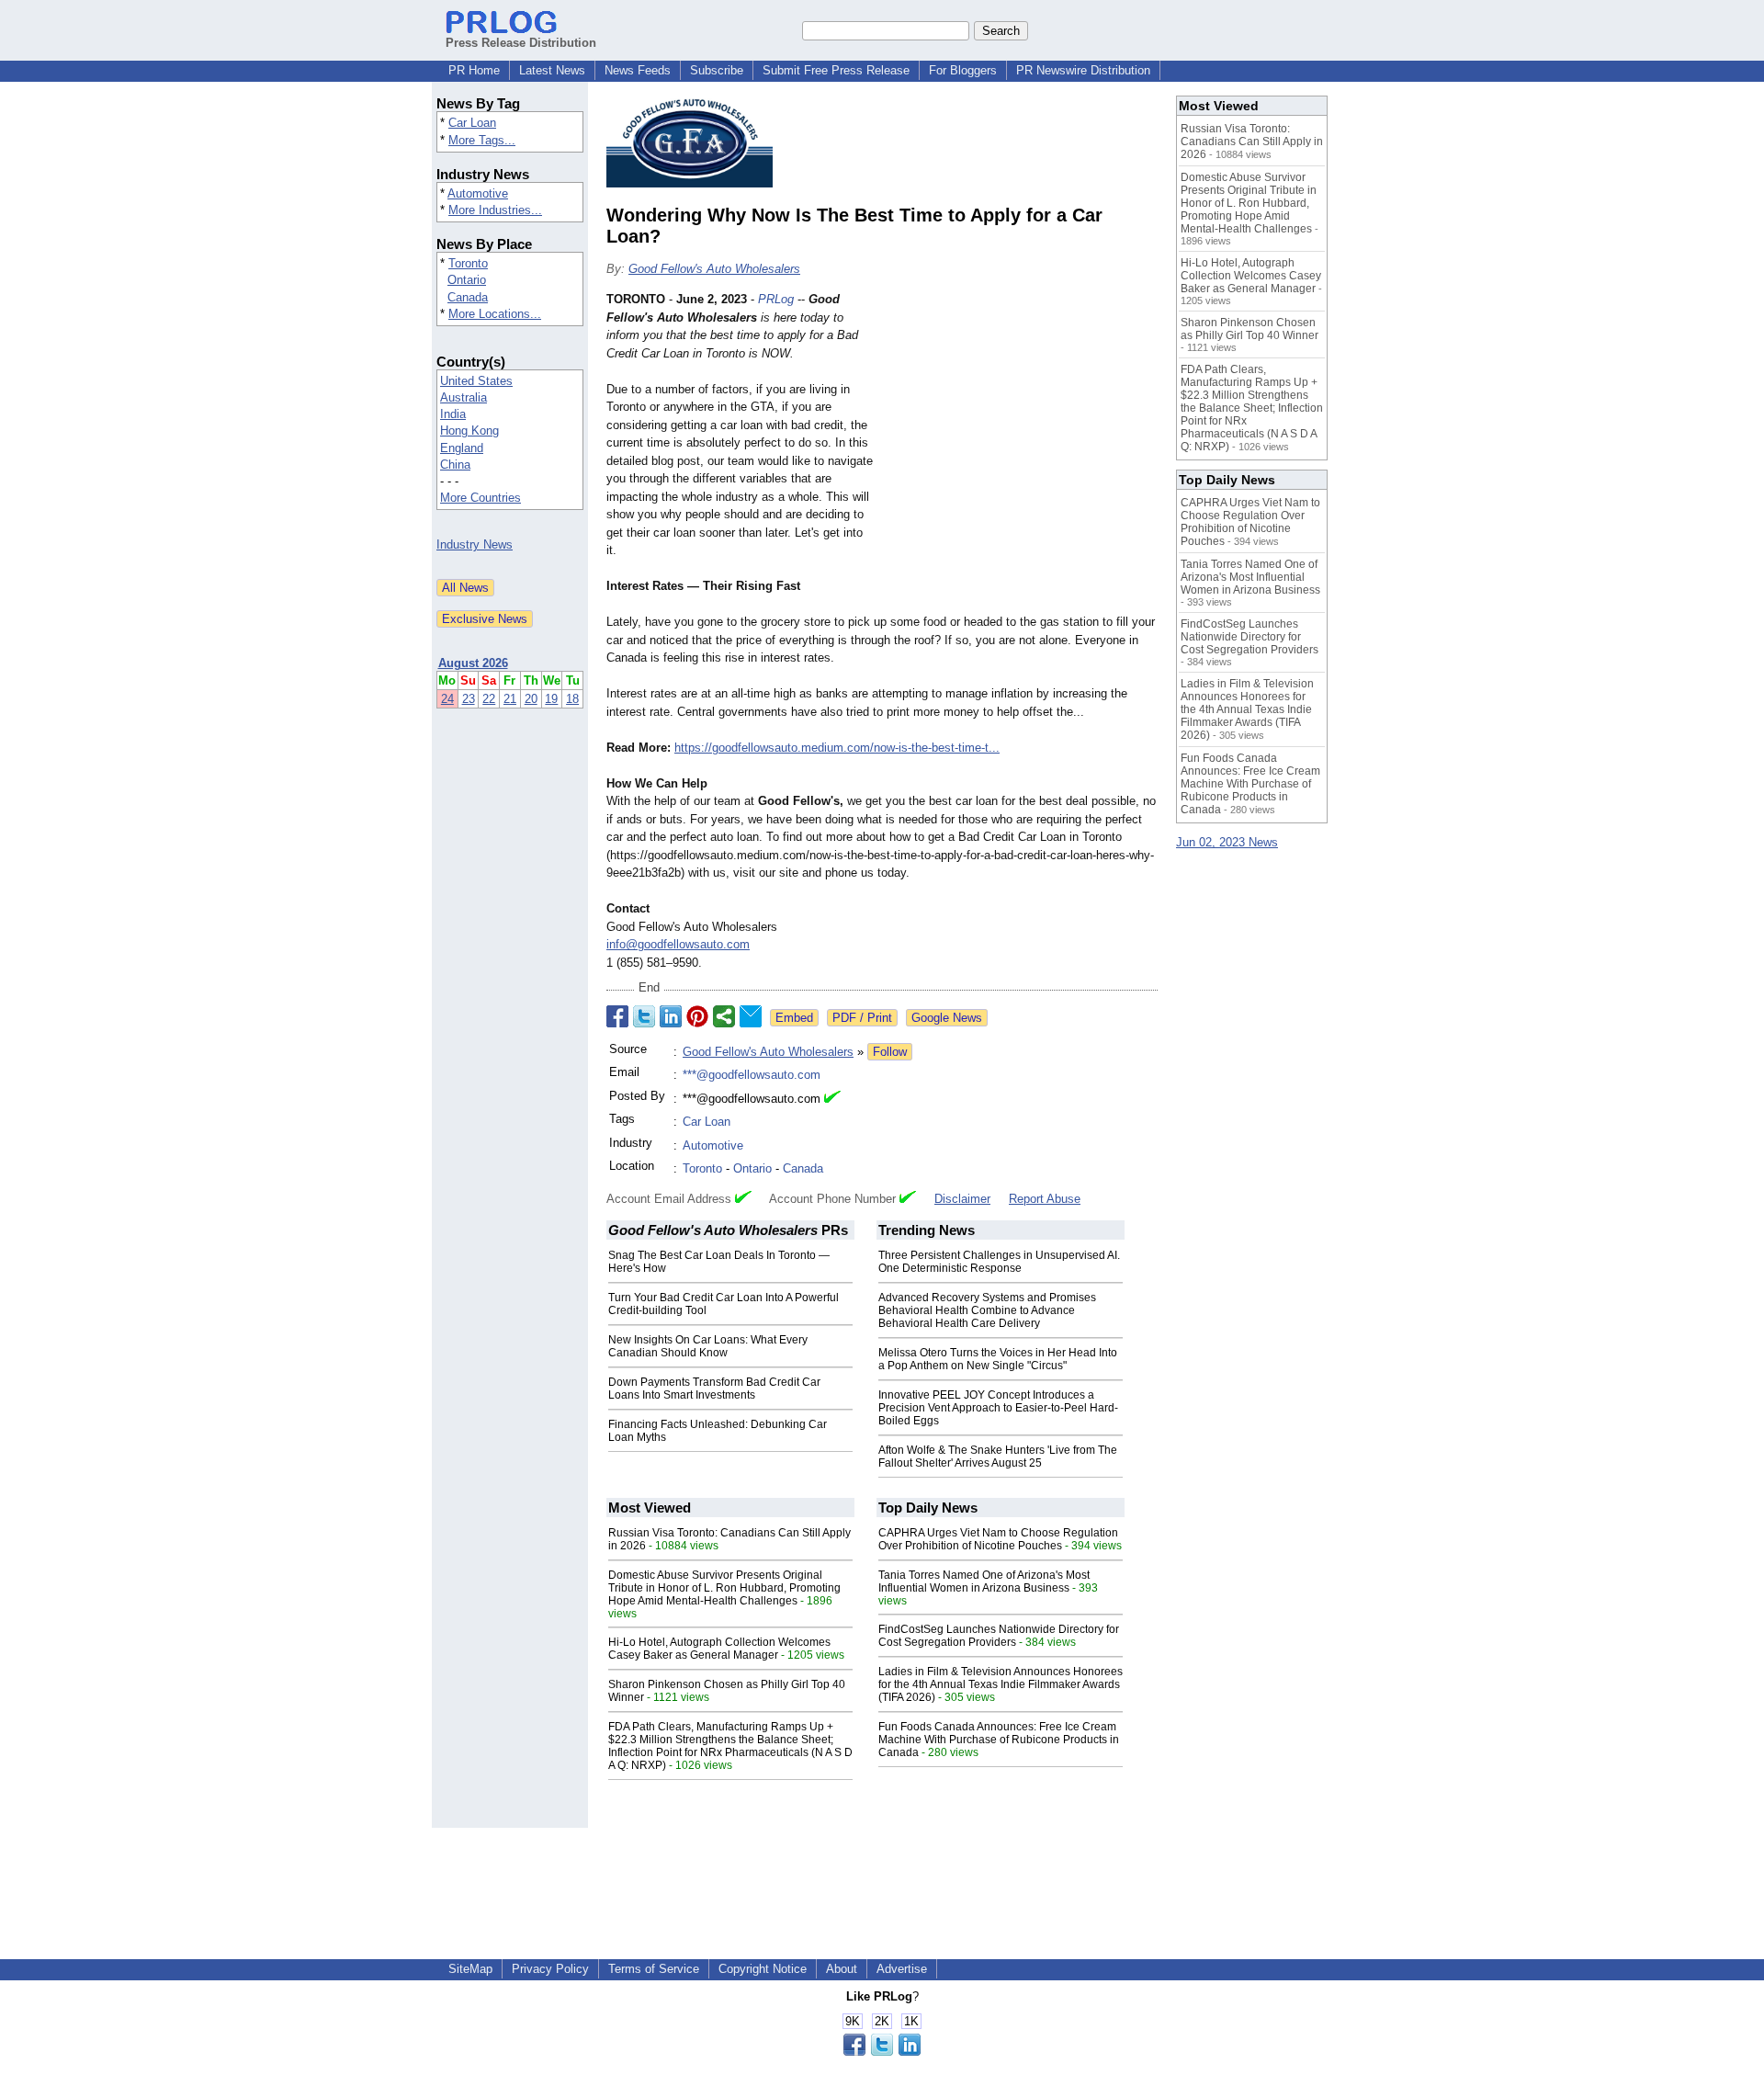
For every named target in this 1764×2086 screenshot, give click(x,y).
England (462, 448)
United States (476, 381)
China (455, 465)
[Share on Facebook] (617, 1016)
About (842, 1969)
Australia (464, 397)
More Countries (481, 498)
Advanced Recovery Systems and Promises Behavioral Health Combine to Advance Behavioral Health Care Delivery (987, 1310)
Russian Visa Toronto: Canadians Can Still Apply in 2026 (1252, 142)
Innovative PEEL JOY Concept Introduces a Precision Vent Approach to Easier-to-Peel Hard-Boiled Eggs (998, 1408)
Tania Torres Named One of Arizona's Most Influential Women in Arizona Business (984, 1582)
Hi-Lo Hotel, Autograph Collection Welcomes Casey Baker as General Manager (719, 1649)
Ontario (467, 280)
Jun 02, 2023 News (1227, 842)
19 (551, 699)
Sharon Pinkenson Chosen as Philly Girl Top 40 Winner (1249, 329)
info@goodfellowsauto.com (678, 944)
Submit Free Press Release (836, 70)
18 (572, 699)
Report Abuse (1045, 1199)
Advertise (902, 1969)
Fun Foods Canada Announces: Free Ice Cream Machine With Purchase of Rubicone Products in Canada (999, 1740)
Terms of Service (654, 1969)
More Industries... (495, 210)
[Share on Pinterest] (697, 1016)
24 (447, 699)
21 (510, 699)
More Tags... (482, 140)
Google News (947, 1018)
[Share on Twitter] (644, 1016)
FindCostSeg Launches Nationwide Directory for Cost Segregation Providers (999, 1636)
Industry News (475, 544)
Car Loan (472, 123)
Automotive (478, 193)
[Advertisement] (1020, 425)
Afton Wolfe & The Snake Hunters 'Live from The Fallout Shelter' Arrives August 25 (998, 1457)
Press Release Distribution (521, 43)
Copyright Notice (763, 1969)
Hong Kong (469, 431)
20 (531, 699)
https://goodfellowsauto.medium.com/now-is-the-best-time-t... (837, 748)
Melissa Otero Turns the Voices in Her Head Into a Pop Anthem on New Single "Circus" (998, 1359)
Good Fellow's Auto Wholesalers (714, 269)
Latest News (552, 70)
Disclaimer (962, 1199)
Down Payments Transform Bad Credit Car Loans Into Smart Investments (714, 1389)
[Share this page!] (882, 2052)
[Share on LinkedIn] (671, 1016)
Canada (468, 297)
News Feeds (638, 70)
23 (469, 699)
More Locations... (495, 314)
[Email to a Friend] (751, 1016)
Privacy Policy (550, 1969)
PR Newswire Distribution (1083, 70)
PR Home (474, 70)
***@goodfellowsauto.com (752, 1075)
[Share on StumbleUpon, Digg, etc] (724, 1016)
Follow (890, 1052)
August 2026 (473, 663)
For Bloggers (963, 70)
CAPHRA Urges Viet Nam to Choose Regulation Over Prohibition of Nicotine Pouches (998, 1539)
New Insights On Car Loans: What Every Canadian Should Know (708, 1346)
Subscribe (717, 70)
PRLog (776, 299)
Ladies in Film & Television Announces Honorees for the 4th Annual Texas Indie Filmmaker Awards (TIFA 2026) (1001, 1684)
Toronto (468, 263)
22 (489, 699)
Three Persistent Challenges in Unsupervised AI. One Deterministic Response (999, 1262)
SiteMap (470, 1969)
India (453, 414)
